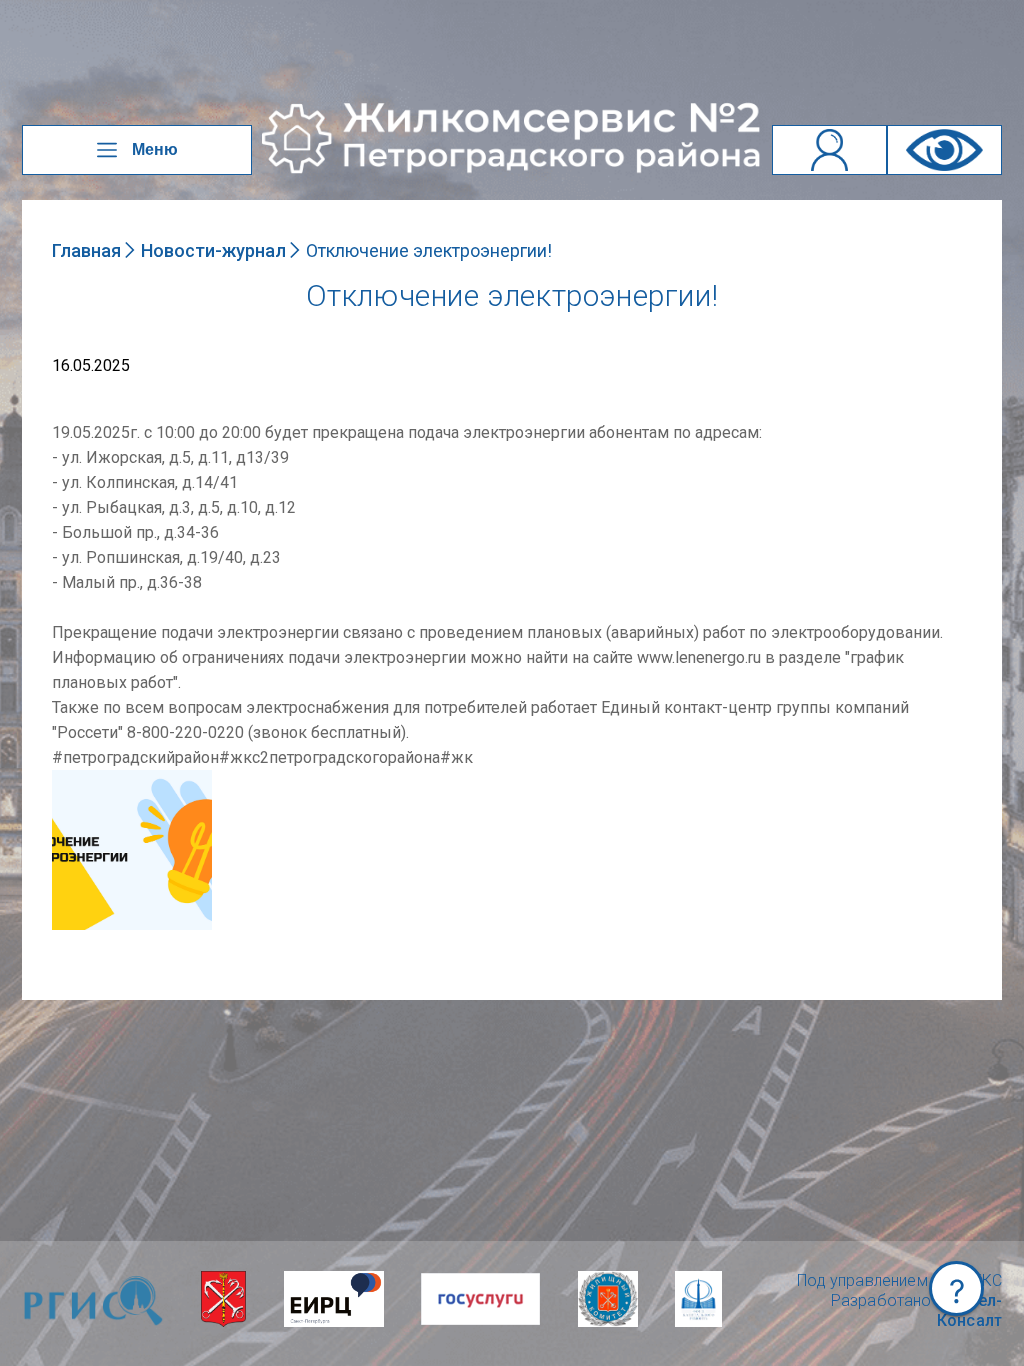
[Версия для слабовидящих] (944, 150)
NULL (72, 779)
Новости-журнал (213, 250)
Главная (86, 250)
